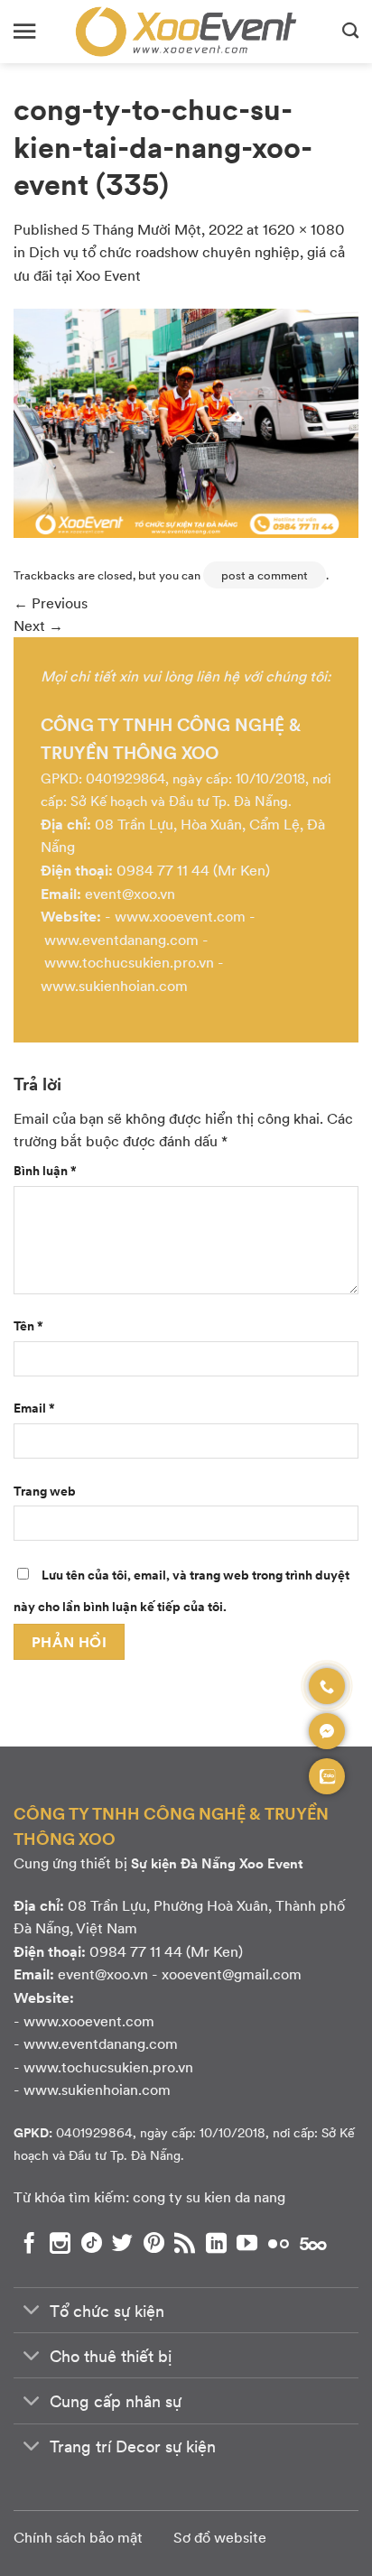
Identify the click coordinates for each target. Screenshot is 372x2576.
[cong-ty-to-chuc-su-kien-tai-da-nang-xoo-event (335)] (186, 421)
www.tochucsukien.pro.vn (129, 962)
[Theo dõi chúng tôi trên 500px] (313, 2243)
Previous (51, 602)
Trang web (45, 1490)
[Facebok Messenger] (327, 1731)
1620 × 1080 (304, 229)
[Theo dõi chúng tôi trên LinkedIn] (216, 2243)
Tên (28, 1325)
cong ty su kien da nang (209, 2196)
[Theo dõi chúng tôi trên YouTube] (247, 2243)
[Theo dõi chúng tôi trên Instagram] (60, 2243)
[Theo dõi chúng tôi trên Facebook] (29, 2243)
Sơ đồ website (220, 2537)
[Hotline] (327, 1686)
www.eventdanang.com (121, 939)
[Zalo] (327, 1776)
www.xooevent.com (180, 916)
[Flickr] (279, 2243)
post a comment (265, 575)
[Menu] (24, 31)
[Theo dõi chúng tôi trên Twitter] (122, 2243)
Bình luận (45, 1170)
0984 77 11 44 (163, 870)
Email (34, 1407)
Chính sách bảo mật (78, 2537)
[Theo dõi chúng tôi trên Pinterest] (154, 2243)
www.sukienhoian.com (114, 985)
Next (38, 625)
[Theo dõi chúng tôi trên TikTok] (92, 2243)
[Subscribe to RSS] (185, 2243)
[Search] (350, 32)
